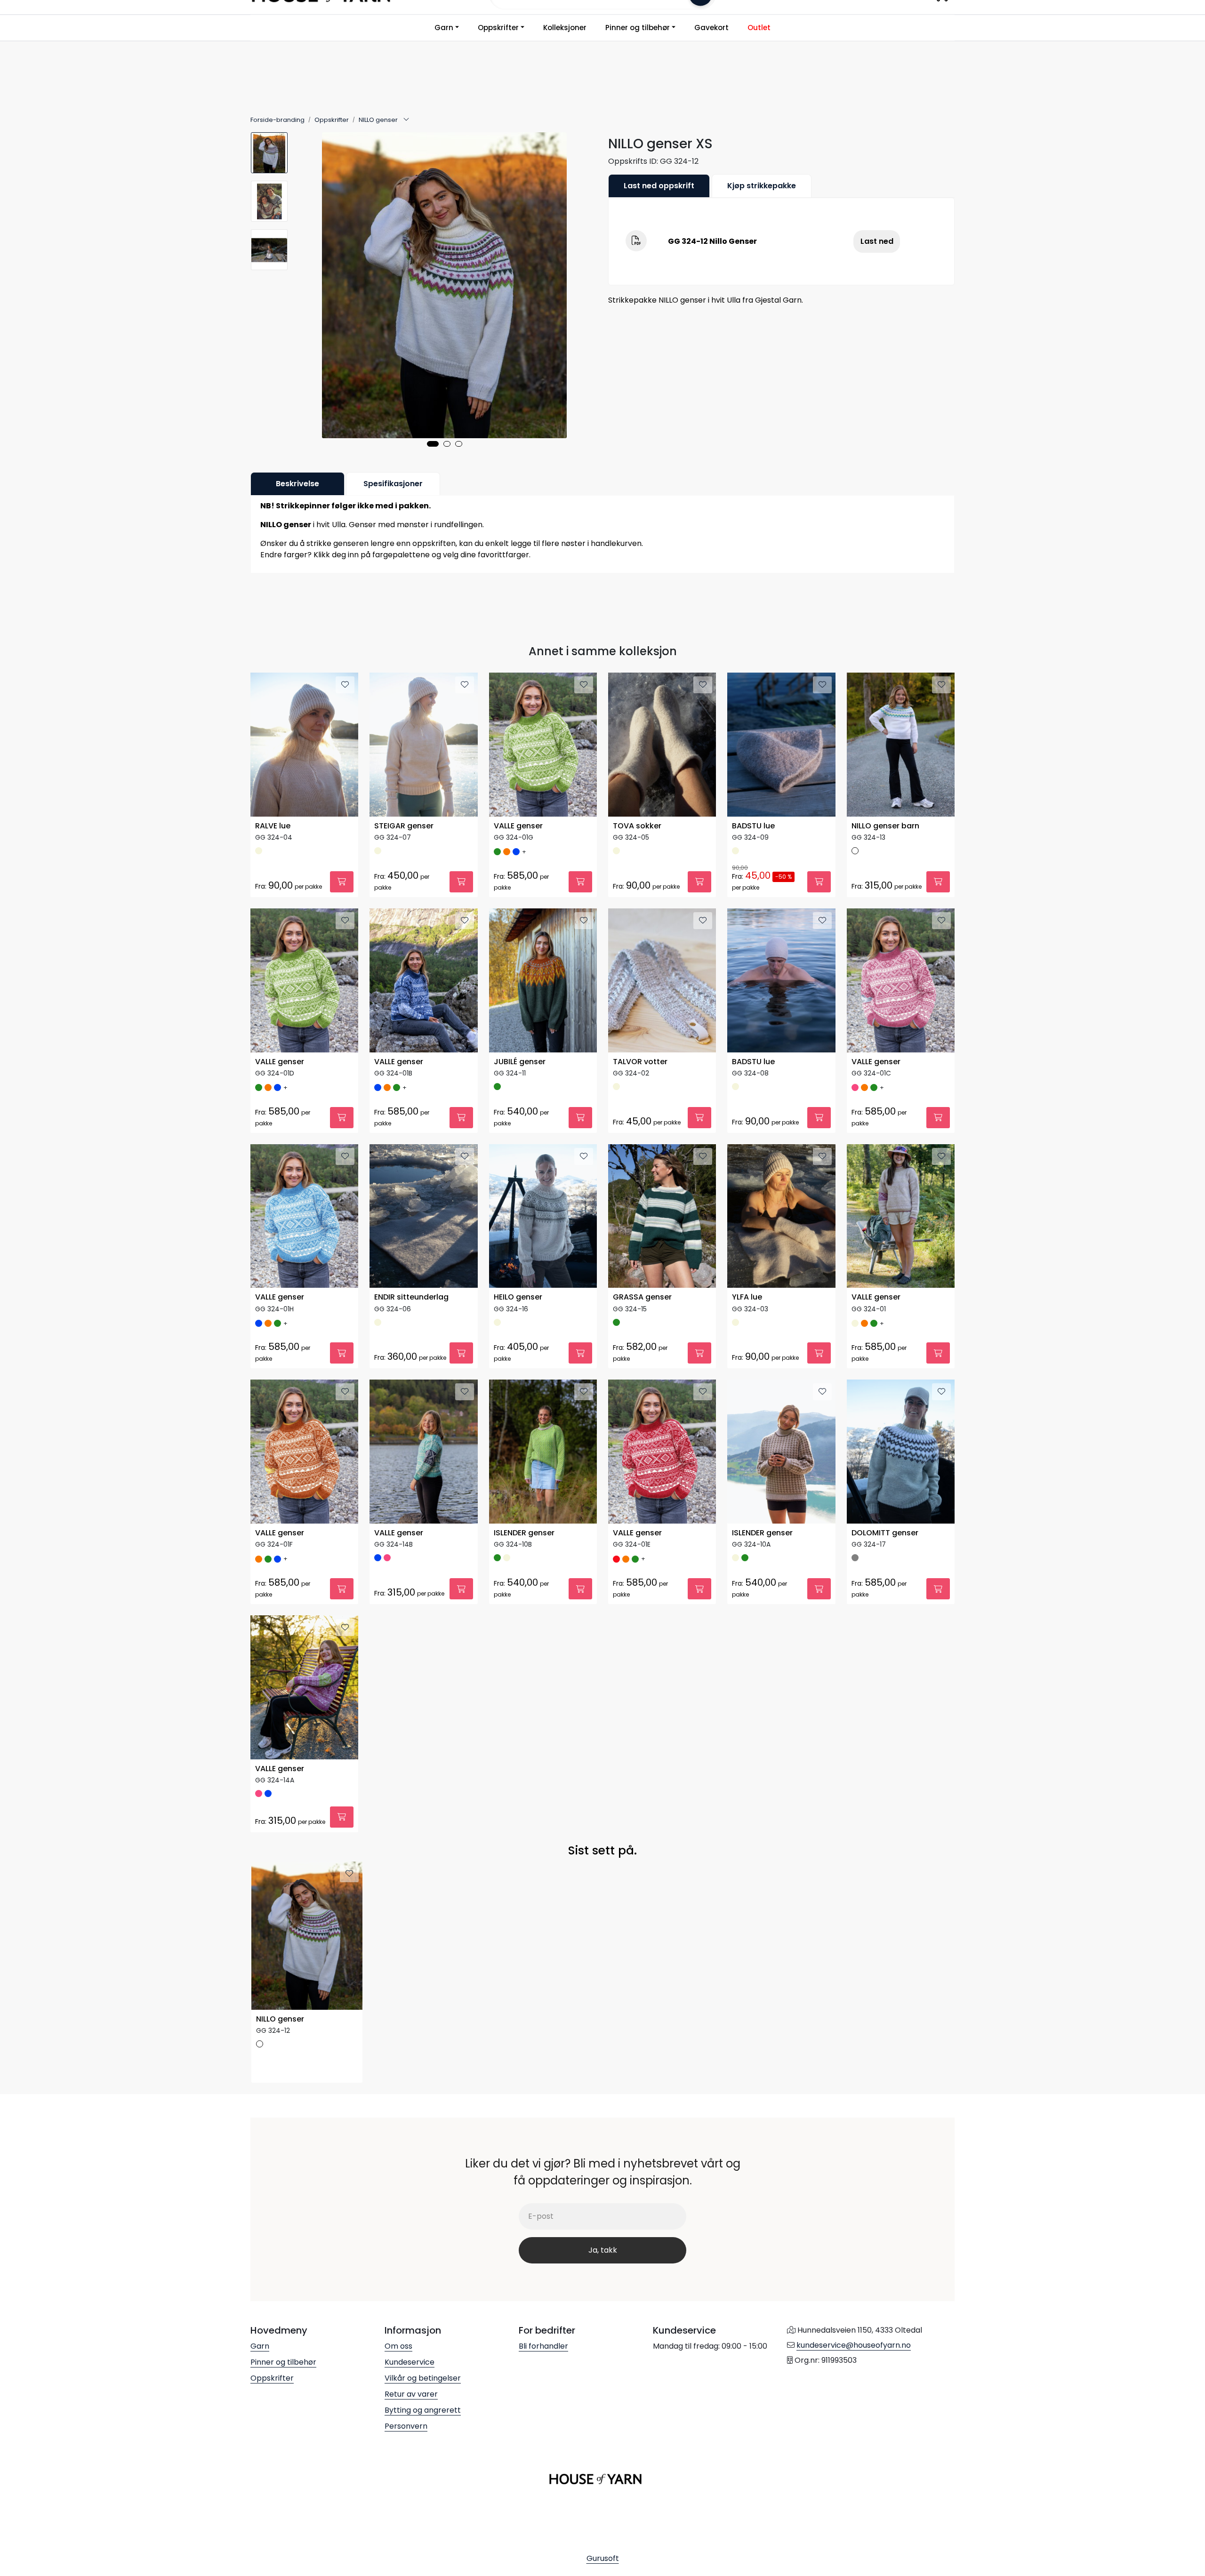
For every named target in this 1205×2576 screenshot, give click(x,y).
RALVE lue (273, 826)
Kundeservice (410, 2362)
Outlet (759, 28)
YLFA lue (747, 1297)
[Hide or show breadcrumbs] (406, 120)
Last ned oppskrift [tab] (659, 186)
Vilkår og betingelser (423, 2378)
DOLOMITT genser (885, 1533)
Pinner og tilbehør (638, 28)
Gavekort (711, 28)
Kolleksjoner (565, 28)
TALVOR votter (640, 1062)
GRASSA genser (642, 1297)
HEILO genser (518, 1297)
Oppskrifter (498, 28)
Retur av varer (411, 2394)
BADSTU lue (753, 826)
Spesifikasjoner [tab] (393, 484)
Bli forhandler (543, 2346)
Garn (444, 28)
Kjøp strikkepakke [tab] (762, 186)
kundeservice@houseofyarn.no (854, 2345)
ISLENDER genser (524, 1533)
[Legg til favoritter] (345, 685)
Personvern (406, 2426)
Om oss (398, 2346)
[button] (433, 444)
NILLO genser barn (885, 826)
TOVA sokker (637, 826)
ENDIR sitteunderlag (411, 1297)
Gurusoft (603, 2558)
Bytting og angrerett (423, 2410)
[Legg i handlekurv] (342, 882)
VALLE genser (518, 826)
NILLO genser (280, 2019)
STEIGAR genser (404, 826)
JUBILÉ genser (520, 1062)
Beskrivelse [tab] (297, 484)
